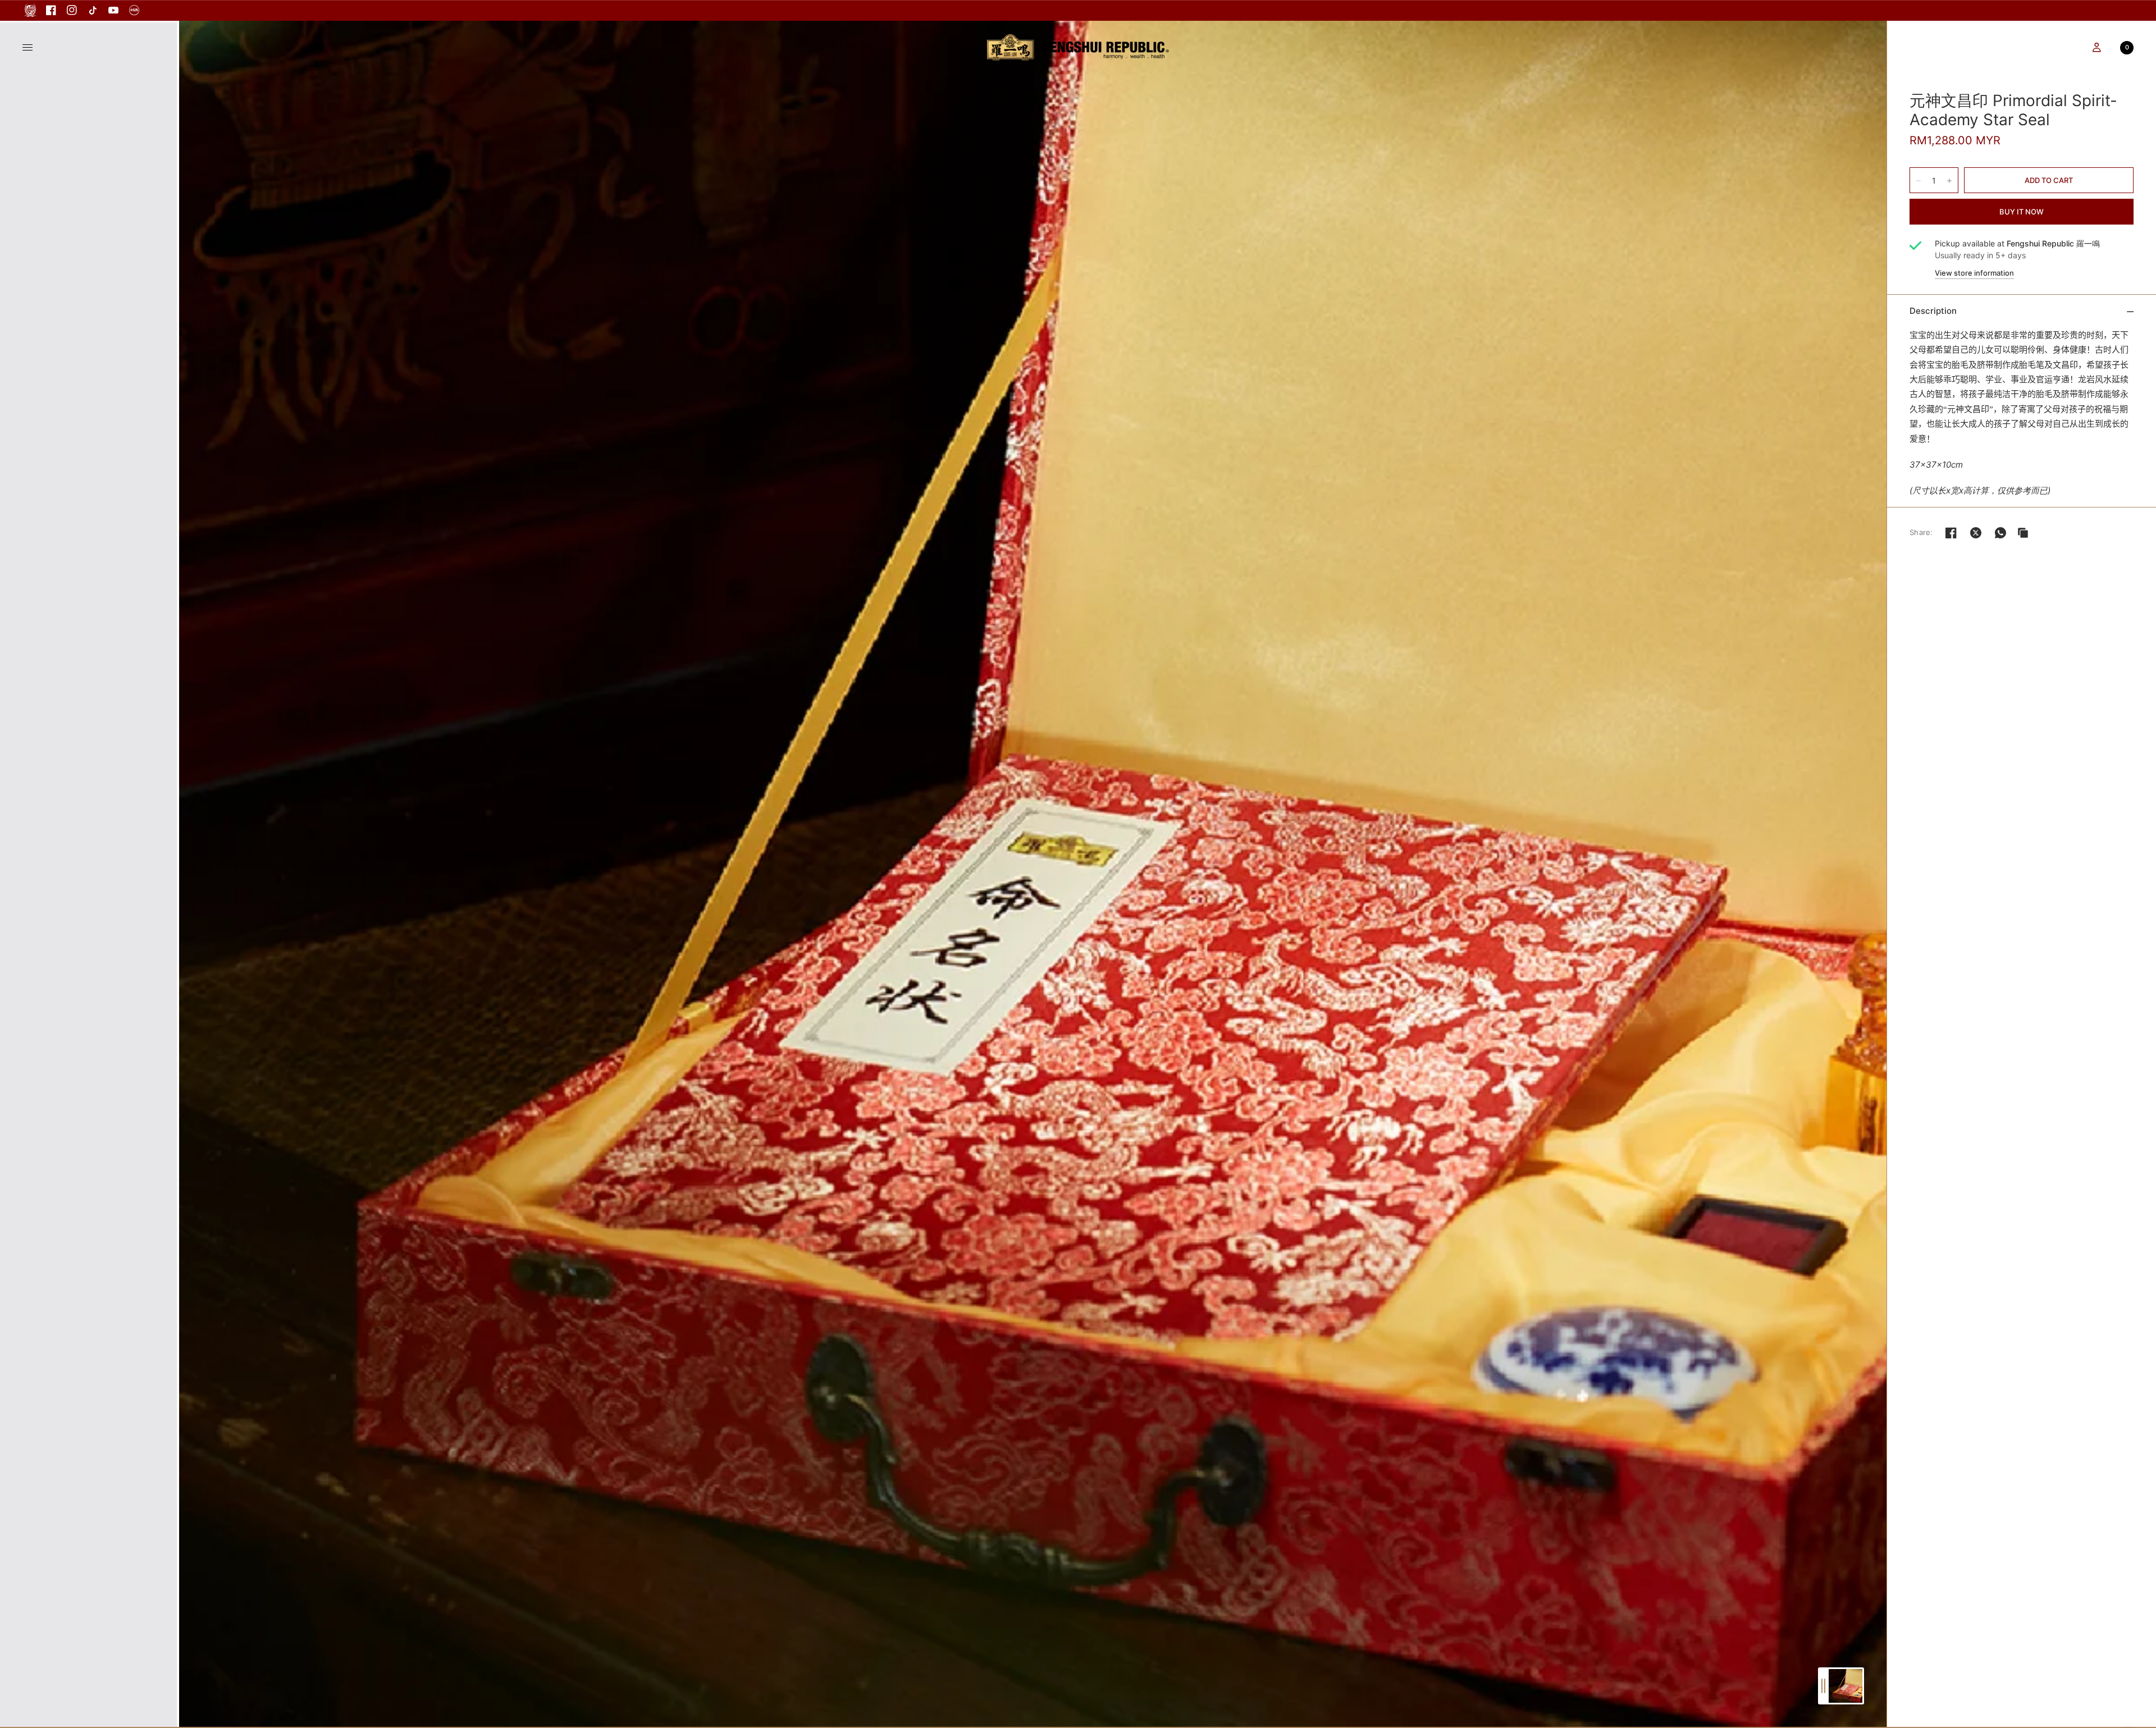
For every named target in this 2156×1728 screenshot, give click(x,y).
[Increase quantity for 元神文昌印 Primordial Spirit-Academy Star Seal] (1949, 181)
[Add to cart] (2049, 180)
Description (1933, 311)
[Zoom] (1033, 874)
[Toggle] (1823, 1686)
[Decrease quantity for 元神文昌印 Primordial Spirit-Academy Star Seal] (1919, 181)
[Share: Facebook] (1951, 533)
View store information (1974, 273)
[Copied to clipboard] (2023, 533)
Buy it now (2022, 212)
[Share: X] (1976, 533)
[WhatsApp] (2000, 533)
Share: (1921, 532)
